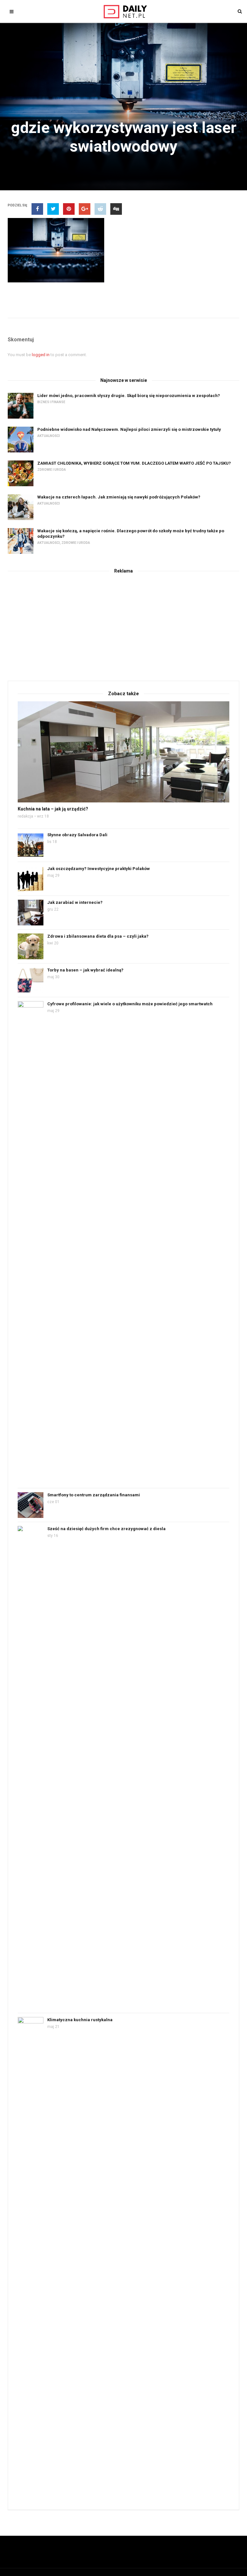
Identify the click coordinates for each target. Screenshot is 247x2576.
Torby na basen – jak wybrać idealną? (85, 970)
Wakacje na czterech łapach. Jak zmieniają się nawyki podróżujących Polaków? (119, 497)
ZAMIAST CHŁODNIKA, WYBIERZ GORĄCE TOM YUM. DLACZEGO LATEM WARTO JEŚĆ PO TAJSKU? (134, 463)
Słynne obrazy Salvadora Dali (77, 835)
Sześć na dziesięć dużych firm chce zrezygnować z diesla (106, 1529)
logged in (41, 355)
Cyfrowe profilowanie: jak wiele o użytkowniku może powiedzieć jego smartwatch (130, 1004)
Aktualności (49, 436)
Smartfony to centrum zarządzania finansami (94, 1495)
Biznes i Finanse (51, 402)
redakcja (25, 816)
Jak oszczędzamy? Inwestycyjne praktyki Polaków (99, 869)
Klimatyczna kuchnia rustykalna (80, 2020)
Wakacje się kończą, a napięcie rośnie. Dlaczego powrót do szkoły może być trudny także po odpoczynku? (131, 534)
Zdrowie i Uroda (52, 470)
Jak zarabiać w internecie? (75, 902)
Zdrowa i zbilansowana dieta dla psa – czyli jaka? (98, 936)
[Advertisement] (123, 626)
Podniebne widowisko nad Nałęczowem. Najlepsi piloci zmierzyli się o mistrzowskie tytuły (129, 429)
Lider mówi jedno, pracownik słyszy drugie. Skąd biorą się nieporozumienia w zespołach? (129, 396)
